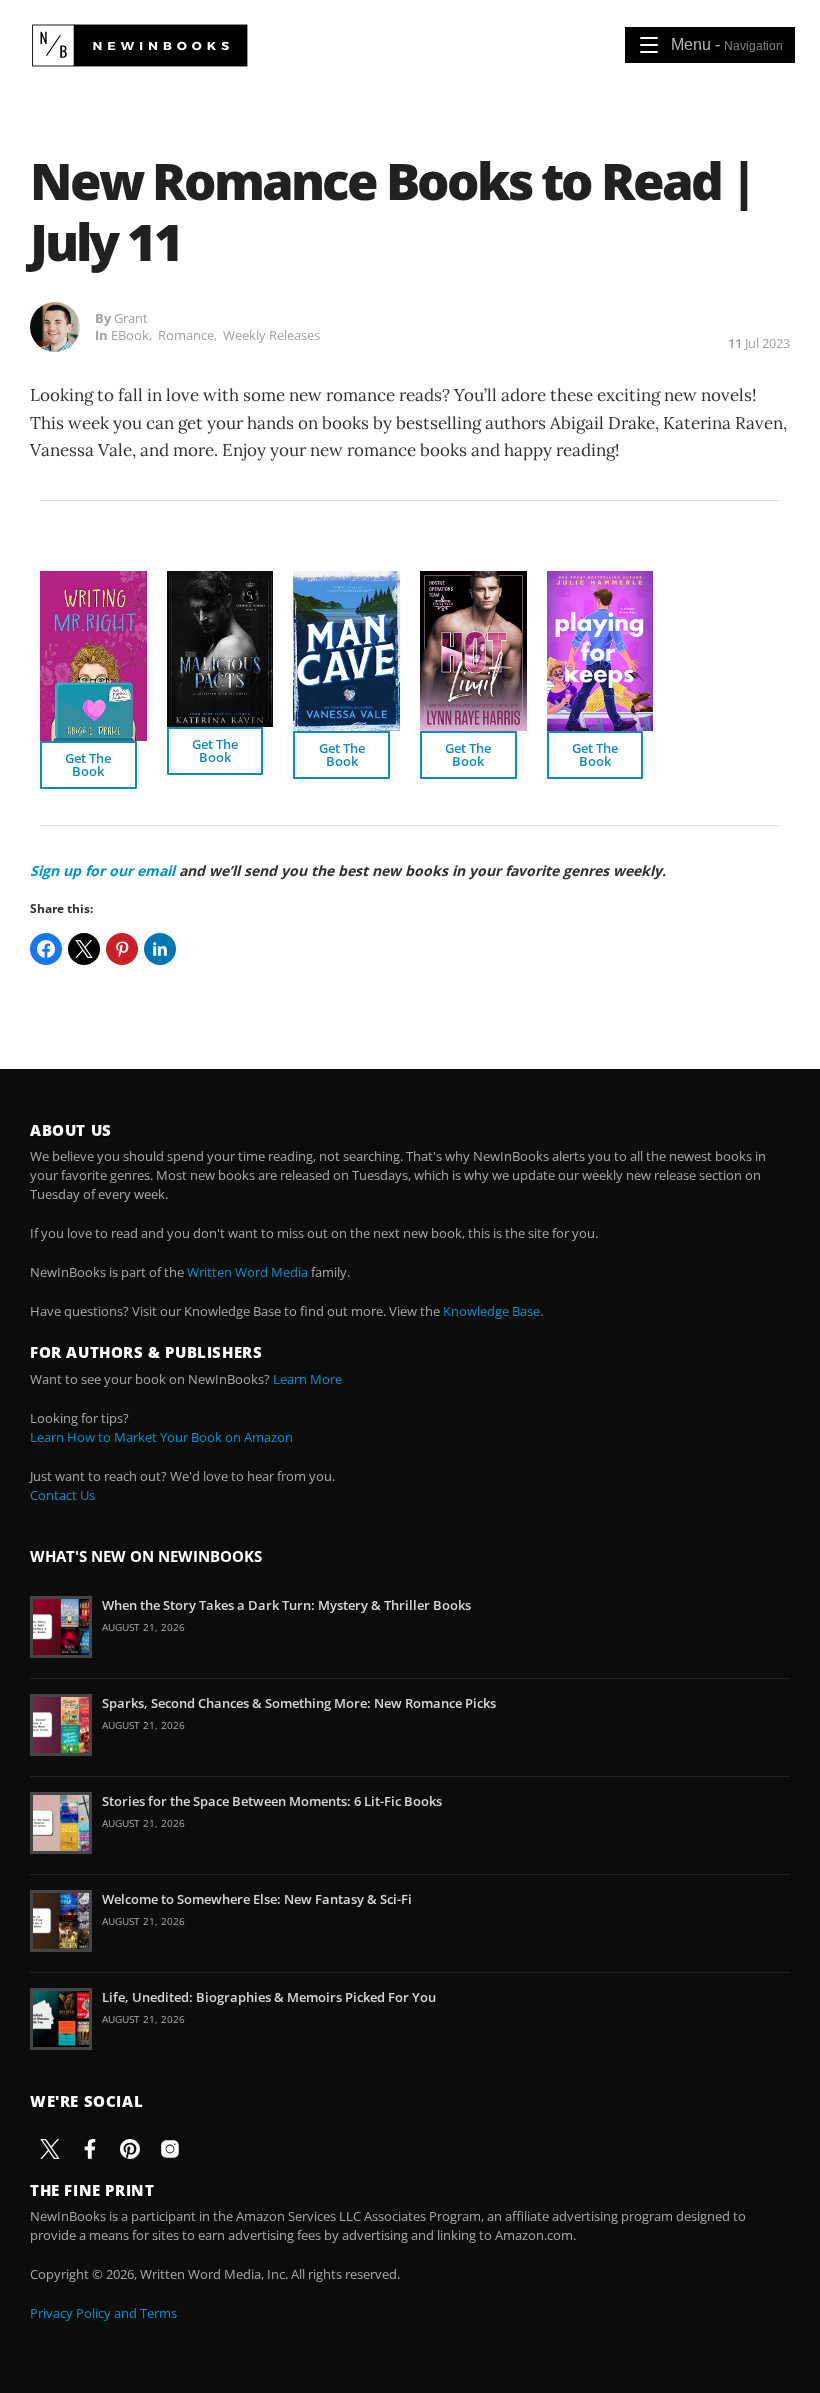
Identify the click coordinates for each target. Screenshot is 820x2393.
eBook (130, 335)
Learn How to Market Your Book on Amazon (161, 1437)
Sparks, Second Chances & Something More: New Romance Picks (299, 1703)
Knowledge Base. (493, 1311)
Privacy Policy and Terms (103, 2313)
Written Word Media (247, 1272)
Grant (131, 318)
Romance (186, 335)
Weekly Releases (271, 335)
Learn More (307, 1379)
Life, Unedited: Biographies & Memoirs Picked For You (269, 1997)
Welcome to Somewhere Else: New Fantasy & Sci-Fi (257, 1899)
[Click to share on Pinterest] (122, 949)
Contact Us (62, 1495)
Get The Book (88, 764)
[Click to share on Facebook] (46, 949)
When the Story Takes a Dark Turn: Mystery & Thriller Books (286, 1605)
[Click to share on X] (84, 949)
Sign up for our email (102, 870)
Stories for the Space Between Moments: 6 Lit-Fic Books (272, 1801)
